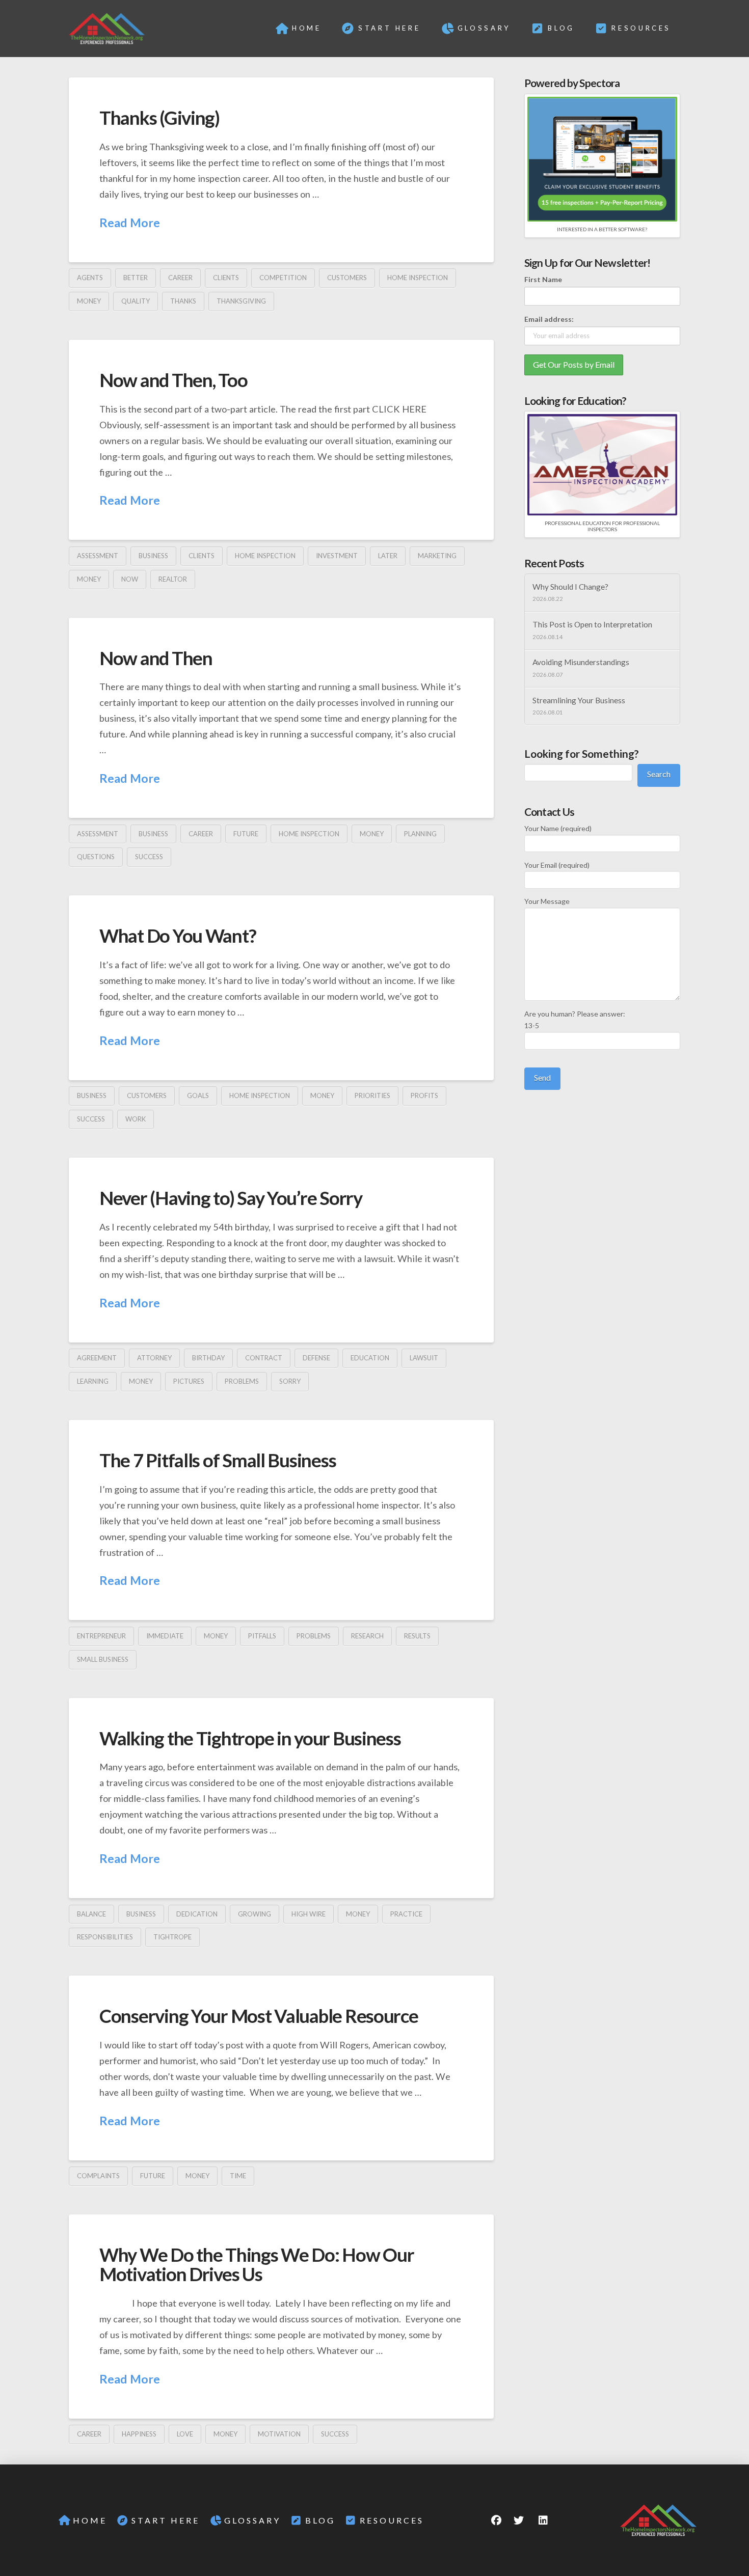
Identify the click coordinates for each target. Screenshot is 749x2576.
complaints (98, 2176)
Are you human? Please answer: (575, 1020)
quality (136, 301)
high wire (309, 1914)
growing (255, 1914)
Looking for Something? (582, 753)
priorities (372, 1095)
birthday (208, 1358)
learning (93, 1381)
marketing (437, 556)
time (238, 2176)
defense (316, 1358)
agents (90, 278)
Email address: (549, 319)
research (367, 1636)
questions (96, 857)
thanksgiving (241, 301)
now (130, 579)
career (180, 278)
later (388, 556)
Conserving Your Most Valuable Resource (259, 2016)
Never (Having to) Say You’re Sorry (231, 1198)
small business (103, 1659)
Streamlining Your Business (579, 700)
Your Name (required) (558, 828)
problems (242, 1381)
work (136, 1119)
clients (226, 278)
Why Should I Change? (570, 587)
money (89, 301)
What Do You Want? (178, 936)
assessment (98, 556)
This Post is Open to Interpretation (592, 624)
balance (91, 1914)
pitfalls (262, 1636)
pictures (189, 1381)
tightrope (172, 1937)
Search (659, 774)
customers (347, 278)
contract (264, 1358)
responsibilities (105, 1937)
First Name (543, 279)
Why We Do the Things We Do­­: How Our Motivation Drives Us (257, 2264)
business (153, 556)
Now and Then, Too (173, 380)
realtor (173, 579)
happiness (139, 2434)
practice (406, 1914)
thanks (183, 301)
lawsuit (424, 1358)
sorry (290, 1381)
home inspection (418, 278)
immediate (165, 1636)
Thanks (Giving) (159, 118)
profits (424, 1095)
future (246, 834)
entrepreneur (101, 1636)
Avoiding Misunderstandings (581, 662)
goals (198, 1095)
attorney (154, 1358)
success (149, 857)
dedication (197, 1914)
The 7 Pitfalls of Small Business (218, 1460)
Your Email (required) (557, 865)
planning (420, 834)
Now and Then (156, 658)
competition (283, 278)
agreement (97, 1358)
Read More (130, 223)
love (185, 2434)
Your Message (547, 901)
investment (337, 556)
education (370, 1358)
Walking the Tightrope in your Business (250, 1738)
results (417, 1636)
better (136, 278)
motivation (279, 2434)
